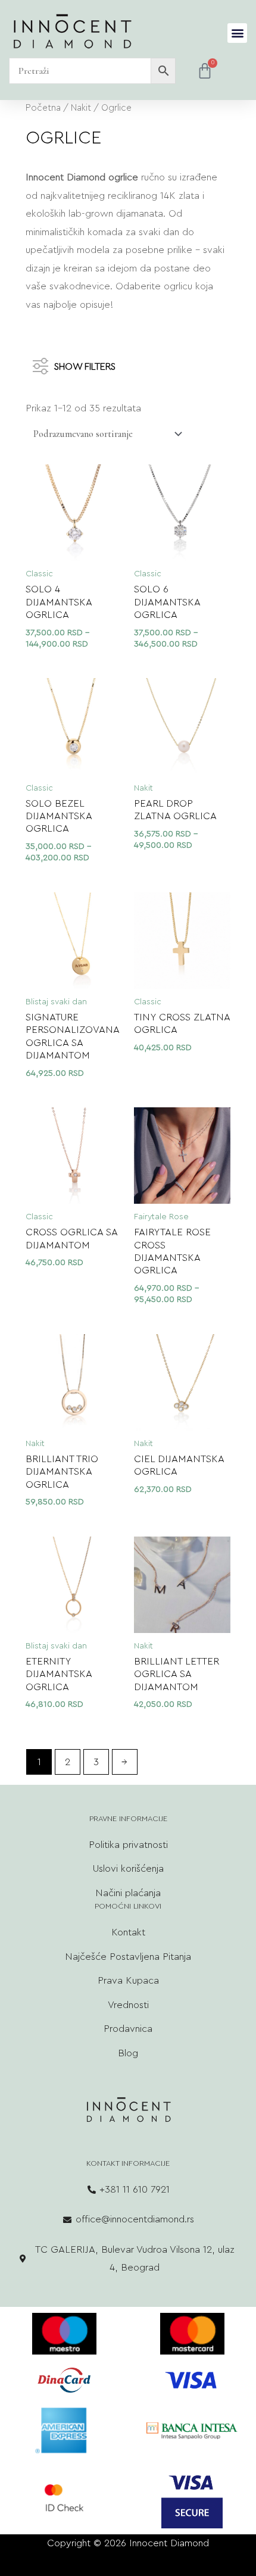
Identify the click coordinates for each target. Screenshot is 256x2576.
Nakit (81, 108)
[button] (237, 33)
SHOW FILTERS (85, 366)
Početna (43, 108)
